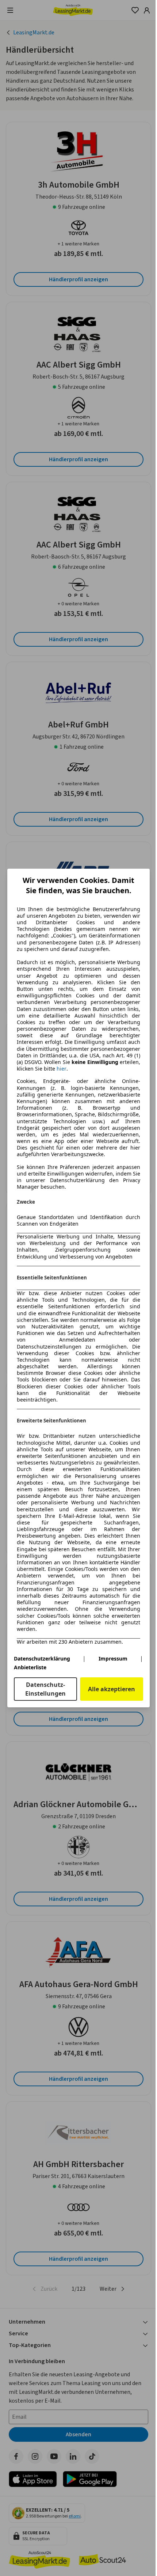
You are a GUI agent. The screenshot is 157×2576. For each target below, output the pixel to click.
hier (62, 1069)
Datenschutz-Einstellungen (45, 1689)
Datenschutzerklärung (42, 1659)
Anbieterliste (30, 1667)
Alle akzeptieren (112, 1689)
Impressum (113, 1659)
